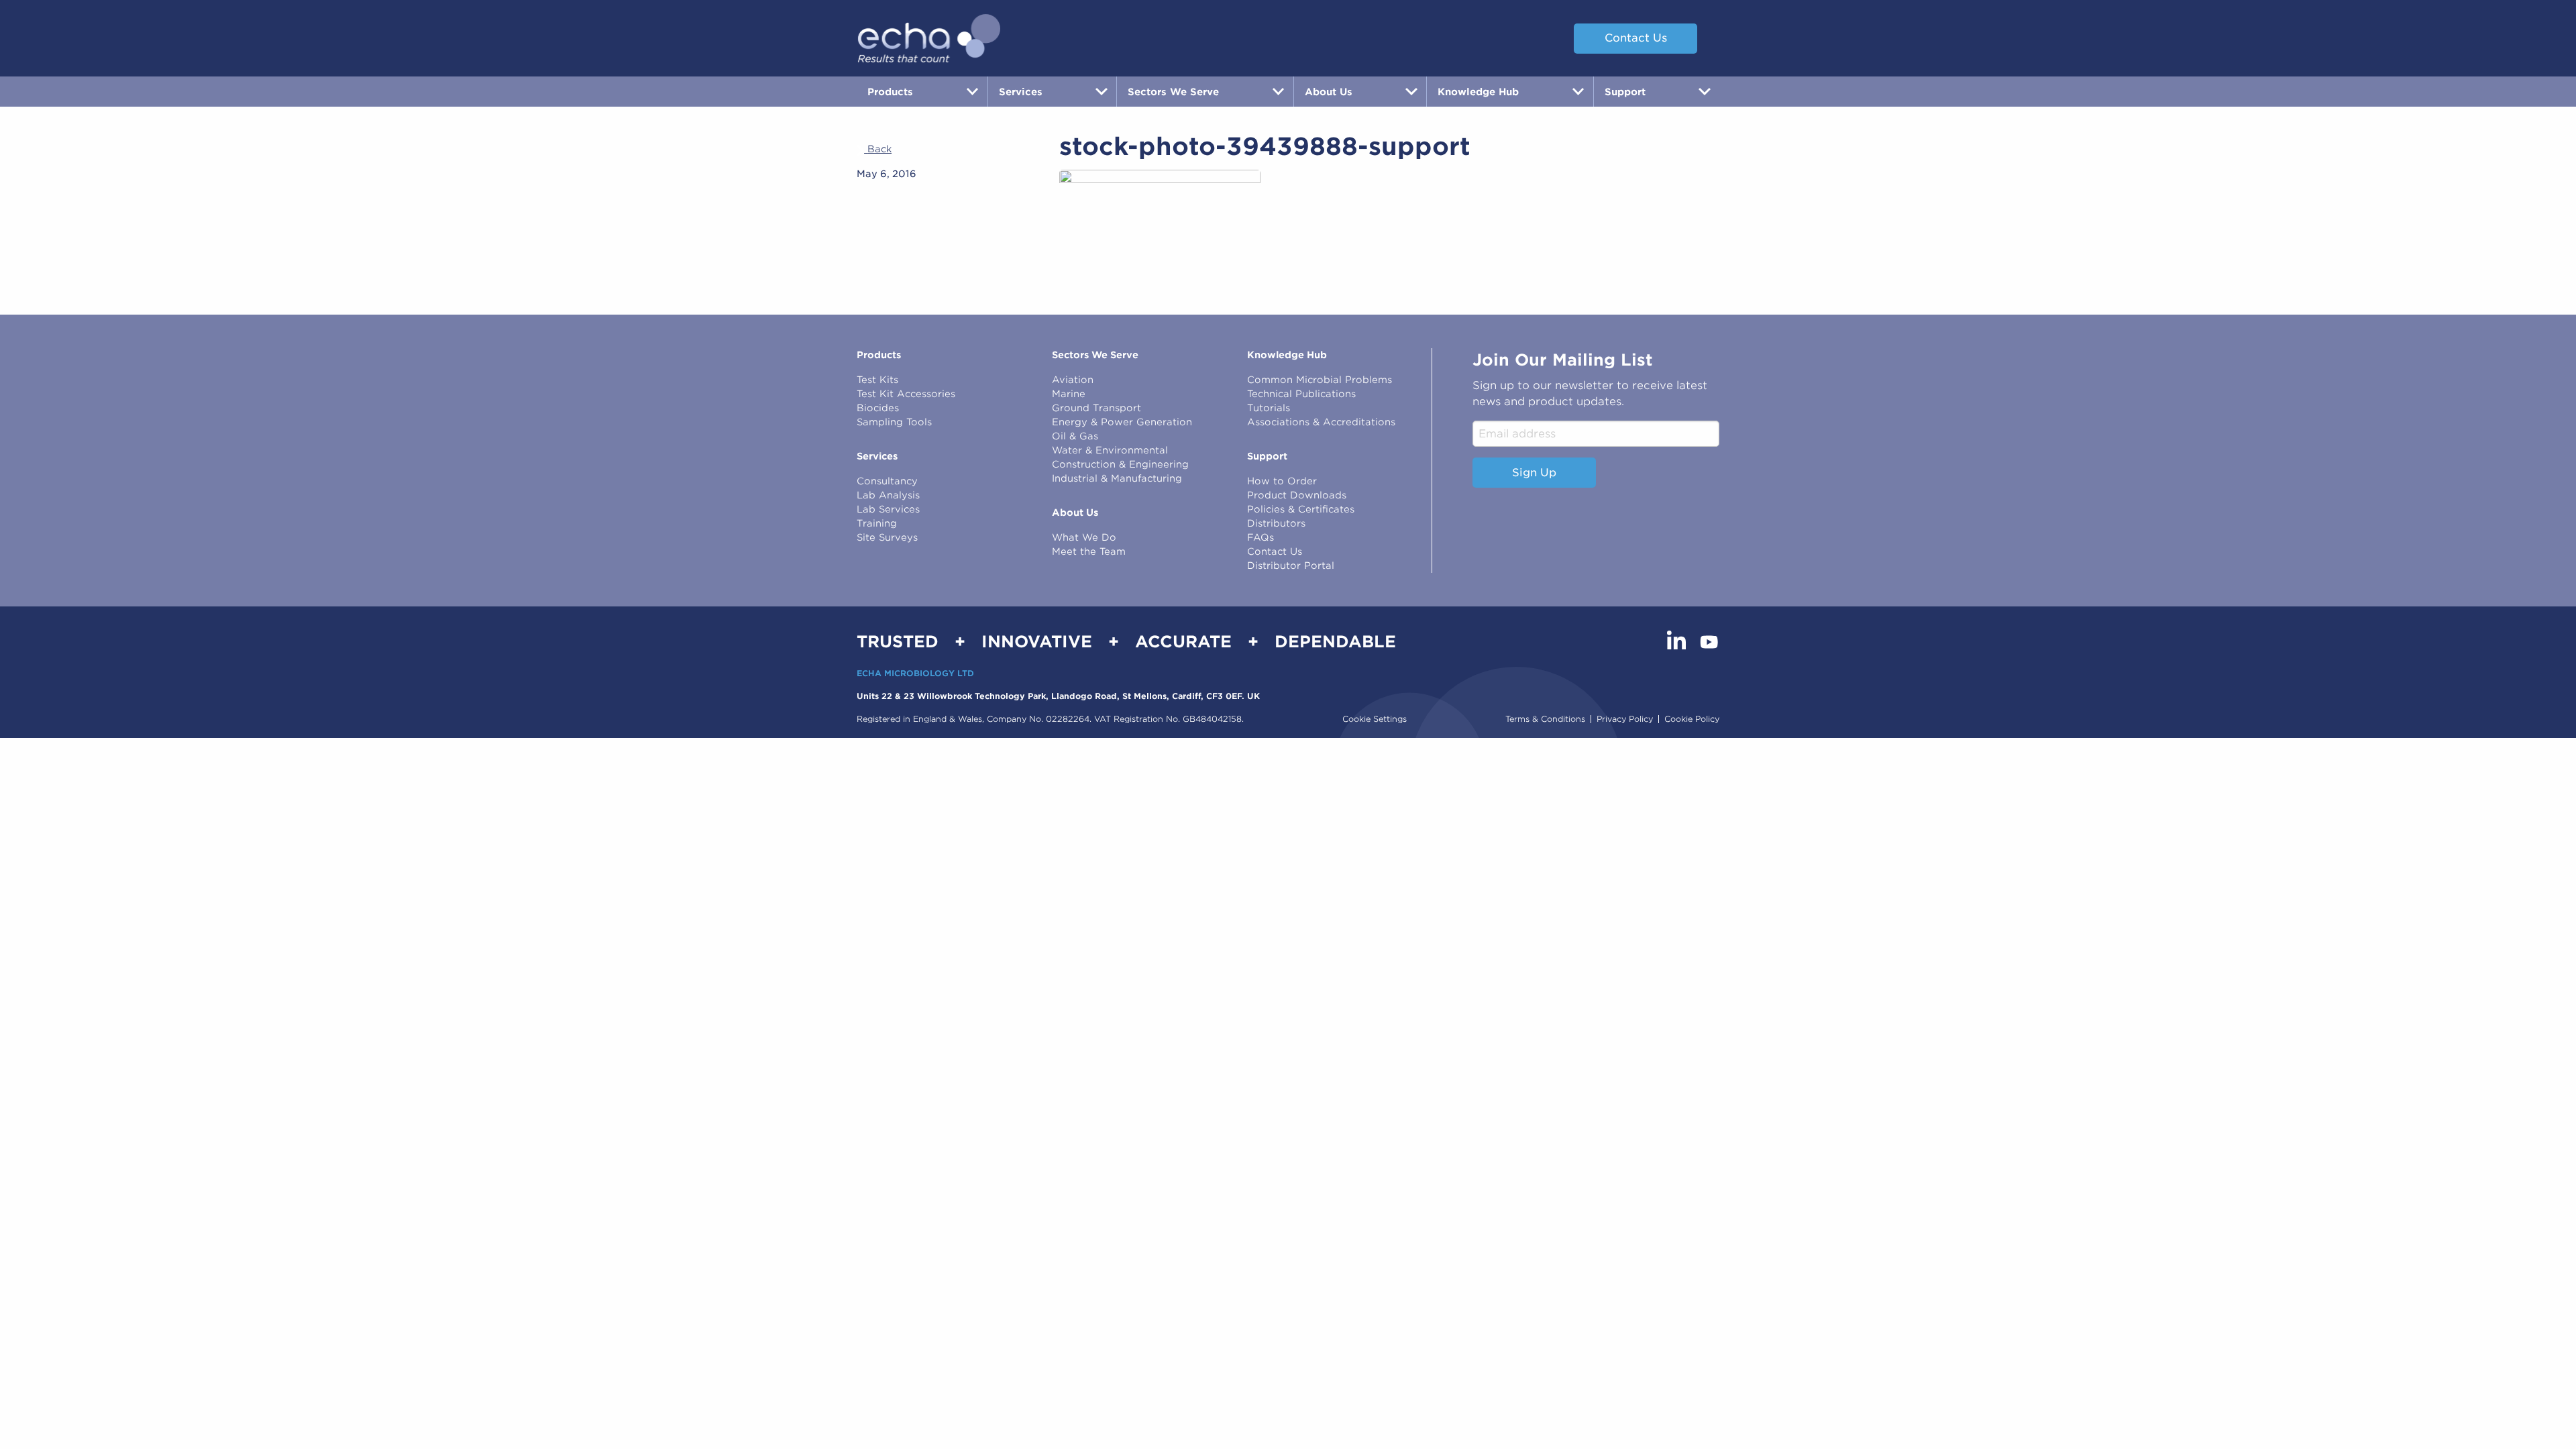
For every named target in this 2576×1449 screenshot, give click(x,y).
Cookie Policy (1692, 719)
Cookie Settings (1375, 719)
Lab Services (888, 509)
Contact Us (1636, 38)
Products (879, 355)
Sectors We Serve (1095, 355)
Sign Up (1534, 473)
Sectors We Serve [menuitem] (1173, 92)
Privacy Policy (1625, 719)
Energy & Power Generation (1122, 422)
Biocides (878, 408)
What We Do (1084, 537)
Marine (1069, 394)
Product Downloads (1297, 495)
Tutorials (1269, 408)
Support (1267, 456)
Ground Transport (1096, 408)
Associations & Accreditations (1321, 422)
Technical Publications (1301, 394)
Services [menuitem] (1021, 92)
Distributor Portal (1291, 566)
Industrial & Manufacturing (1117, 478)
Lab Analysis (888, 495)
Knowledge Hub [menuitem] (1478, 92)
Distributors (1276, 523)
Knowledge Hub (1287, 355)
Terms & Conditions (1545, 719)
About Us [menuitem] (1329, 92)
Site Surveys (887, 537)
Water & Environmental (1110, 450)
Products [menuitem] (890, 92)
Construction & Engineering (1120, 464)
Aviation (1073, 380)
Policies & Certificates (1301, 509)
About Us (1075, 513)
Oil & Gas (1075, 436)
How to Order (1282, 481)
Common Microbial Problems (1320, 380)
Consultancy (887, 481)
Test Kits (877, 380)
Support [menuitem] (1625, 92)
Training (877, 523)
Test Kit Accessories (906, 394)
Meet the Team (1089, 551)
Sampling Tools (894, 422)
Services (877, 456)
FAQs (1260, 537)
